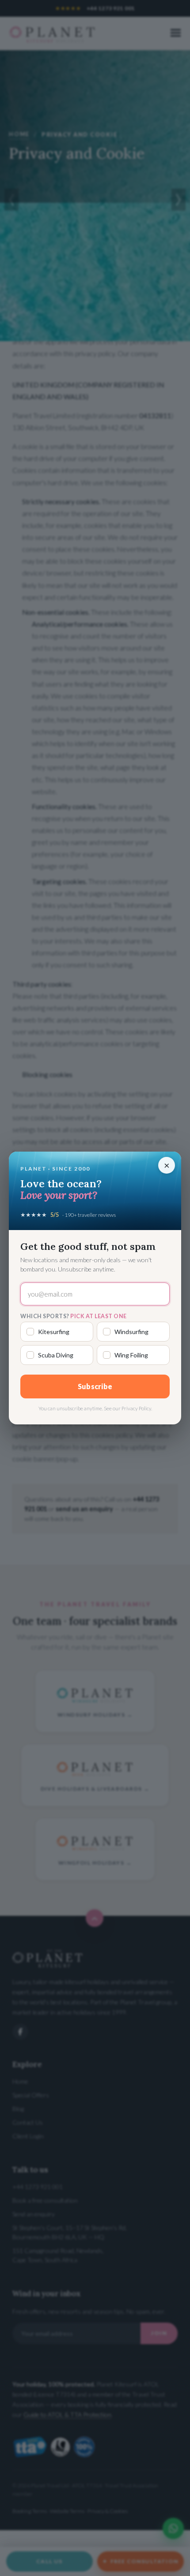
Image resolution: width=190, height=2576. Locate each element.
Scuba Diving (56, 1355)
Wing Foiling (131, 1355)
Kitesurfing (54, 1332)
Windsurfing (131, 1332)
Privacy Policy (136, 1408)
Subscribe (95, 1386)
